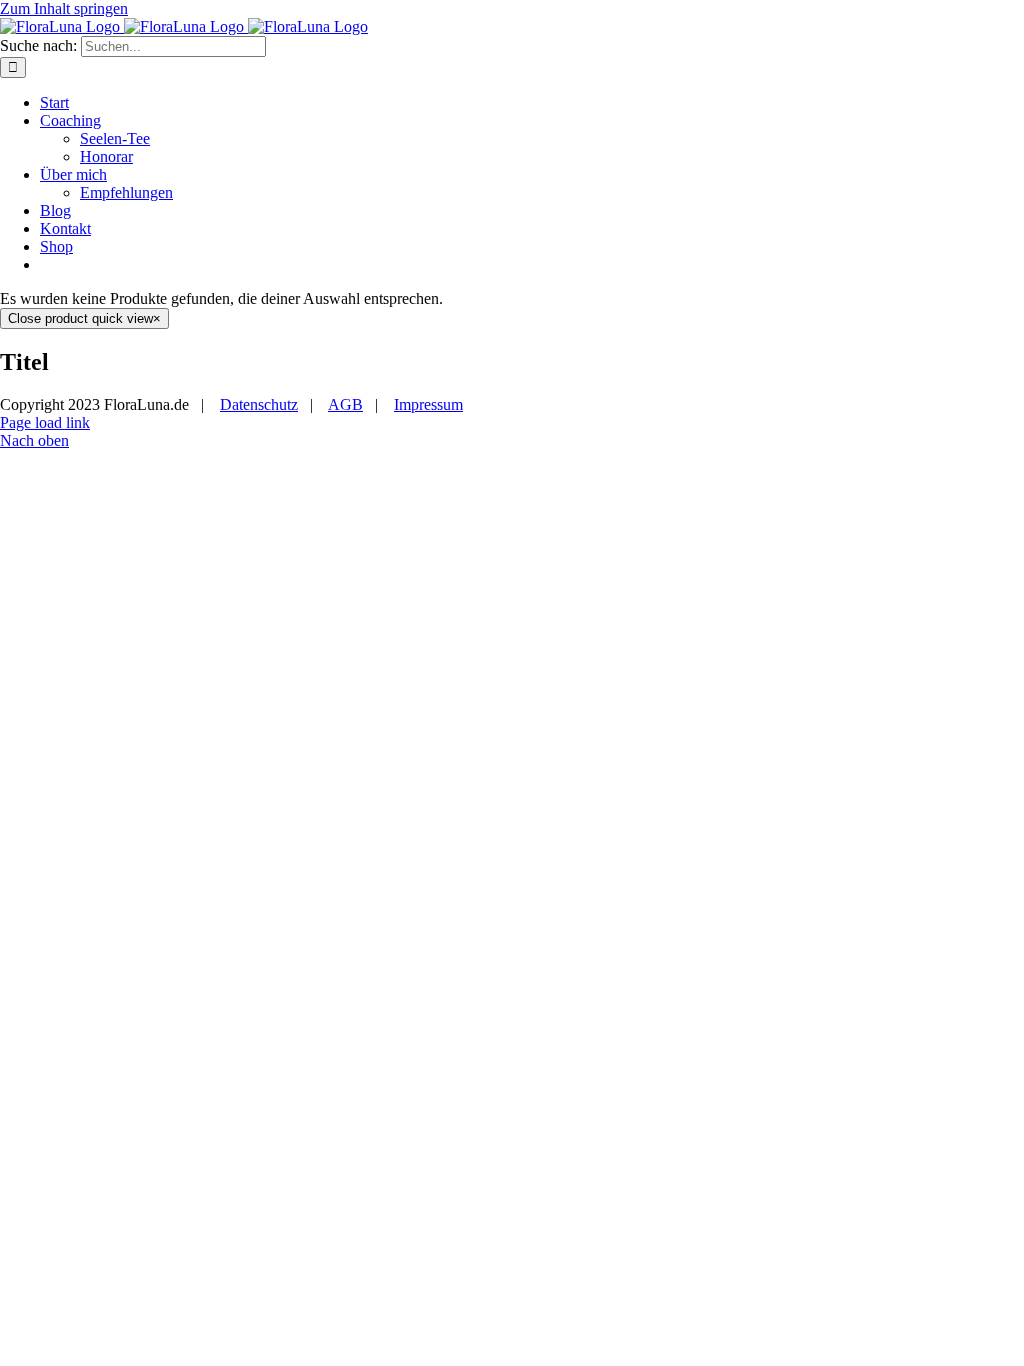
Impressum (428, 404)
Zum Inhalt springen (64, 8)
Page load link (45, 422)
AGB (345, 404)
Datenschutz (259, 404)
